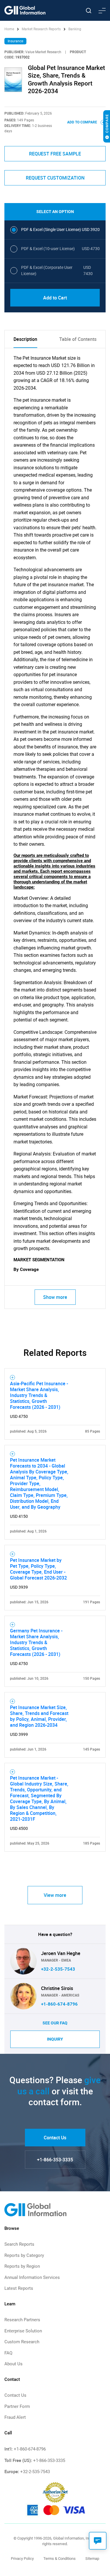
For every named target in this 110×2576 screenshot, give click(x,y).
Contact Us (55, 2138)
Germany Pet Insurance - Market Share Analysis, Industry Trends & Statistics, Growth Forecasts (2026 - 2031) (36, 1642)
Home (10, 29)
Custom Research (22, 2342)
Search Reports (19, 2244)
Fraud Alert (15, 2417)
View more (55, 1895)
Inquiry (55, 2039)
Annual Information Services (32, 2277)
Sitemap (92, 2559)
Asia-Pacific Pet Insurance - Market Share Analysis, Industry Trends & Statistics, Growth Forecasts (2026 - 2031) (39, 1395)
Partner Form (17, 2406)
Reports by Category (24, 2255)
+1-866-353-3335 (55, 2160)
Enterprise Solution (23, 2331)
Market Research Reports (41, 29)
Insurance (15, 41)
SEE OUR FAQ (55, 2023)
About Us (13, 2364)
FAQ (8, 2353)
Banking (75, 29)
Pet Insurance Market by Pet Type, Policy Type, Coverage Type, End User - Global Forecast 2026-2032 (38, 1569)
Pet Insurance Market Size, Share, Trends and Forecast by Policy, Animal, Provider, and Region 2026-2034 (39, 1716)
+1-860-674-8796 (59, 2004)
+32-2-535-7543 (58, 1969)
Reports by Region (22, 2266)
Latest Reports (19, 2288)
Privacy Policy (22, 2559)
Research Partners (22, 2320)
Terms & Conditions (60, 2559)
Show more (55, 1297)
